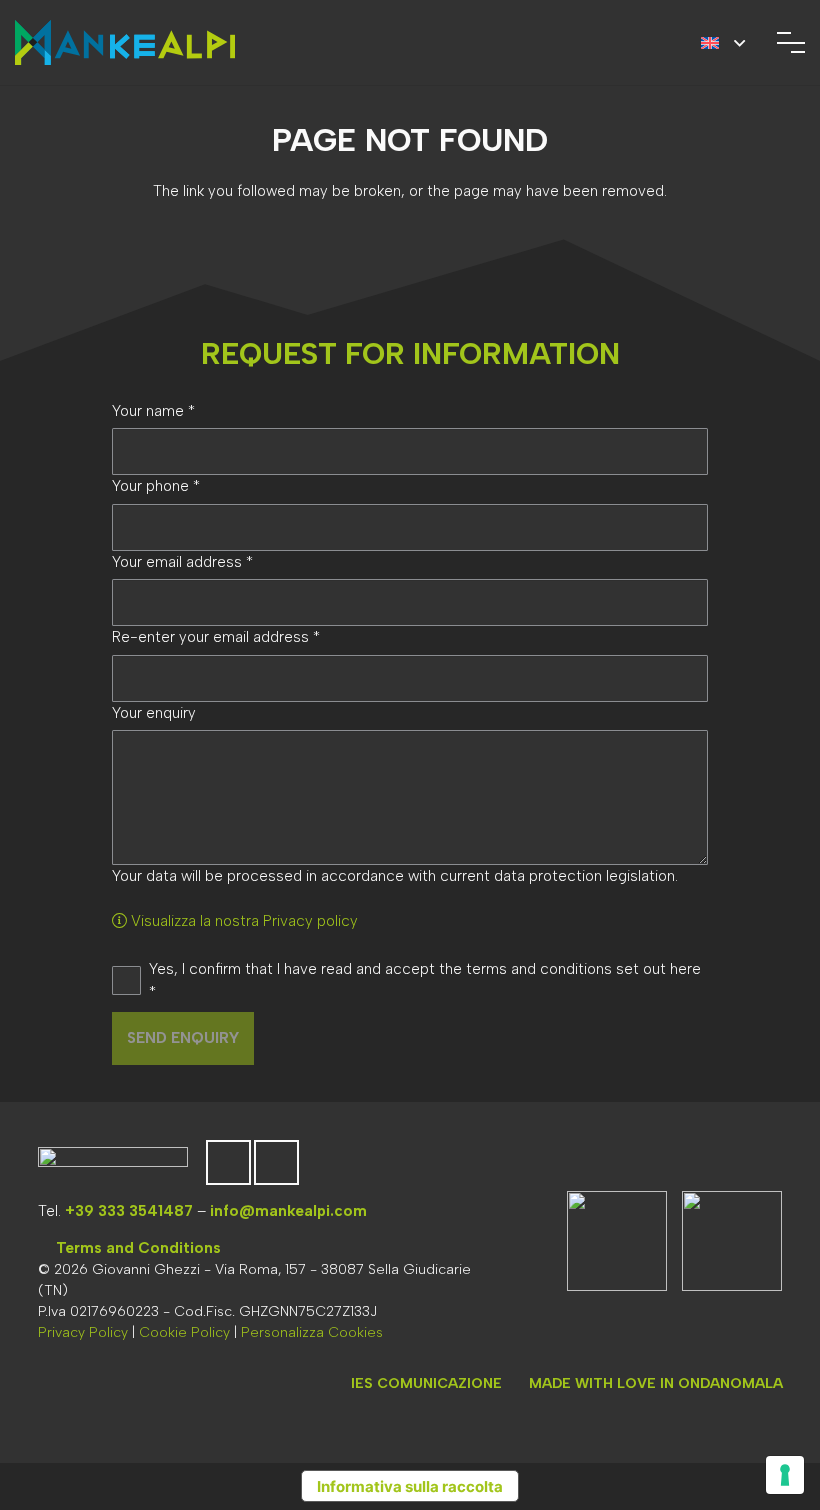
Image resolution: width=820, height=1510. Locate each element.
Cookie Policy (184, 1332)
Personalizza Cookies (312, 1332)
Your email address (182, 562)
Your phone (156, 486)
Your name (153, 411)
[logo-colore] (125, 42)
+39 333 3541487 (129, 1211)
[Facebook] (228, 1162)
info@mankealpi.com (288, 1211)
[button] (723, 43)
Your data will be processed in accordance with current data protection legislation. (395, 876)
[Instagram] (276, 1162)
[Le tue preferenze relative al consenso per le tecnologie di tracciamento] (785, 1475)
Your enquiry (154, 713)
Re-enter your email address (216, 637)
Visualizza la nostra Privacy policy (242, 921)
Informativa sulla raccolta (410, 1486)
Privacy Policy (83, 1332)
